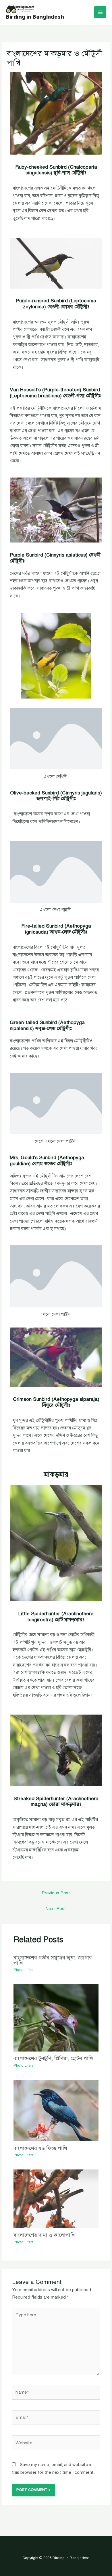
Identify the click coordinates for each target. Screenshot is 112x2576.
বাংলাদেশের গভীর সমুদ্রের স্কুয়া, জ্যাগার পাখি (53, 1960)
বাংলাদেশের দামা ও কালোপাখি (44, 2235)
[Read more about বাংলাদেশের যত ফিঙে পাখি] (56, 2110)
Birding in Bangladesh (35, 17)
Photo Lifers (23, 1970)
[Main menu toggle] (100, 12)
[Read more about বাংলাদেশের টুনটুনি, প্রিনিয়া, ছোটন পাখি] (56, 2017)
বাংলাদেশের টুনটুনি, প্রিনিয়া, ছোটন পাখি (53, 2058)
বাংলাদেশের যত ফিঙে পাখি (40, 2148)
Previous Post (56, 1893)
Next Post (56, 1909)
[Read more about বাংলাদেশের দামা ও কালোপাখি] (56, 2199)
